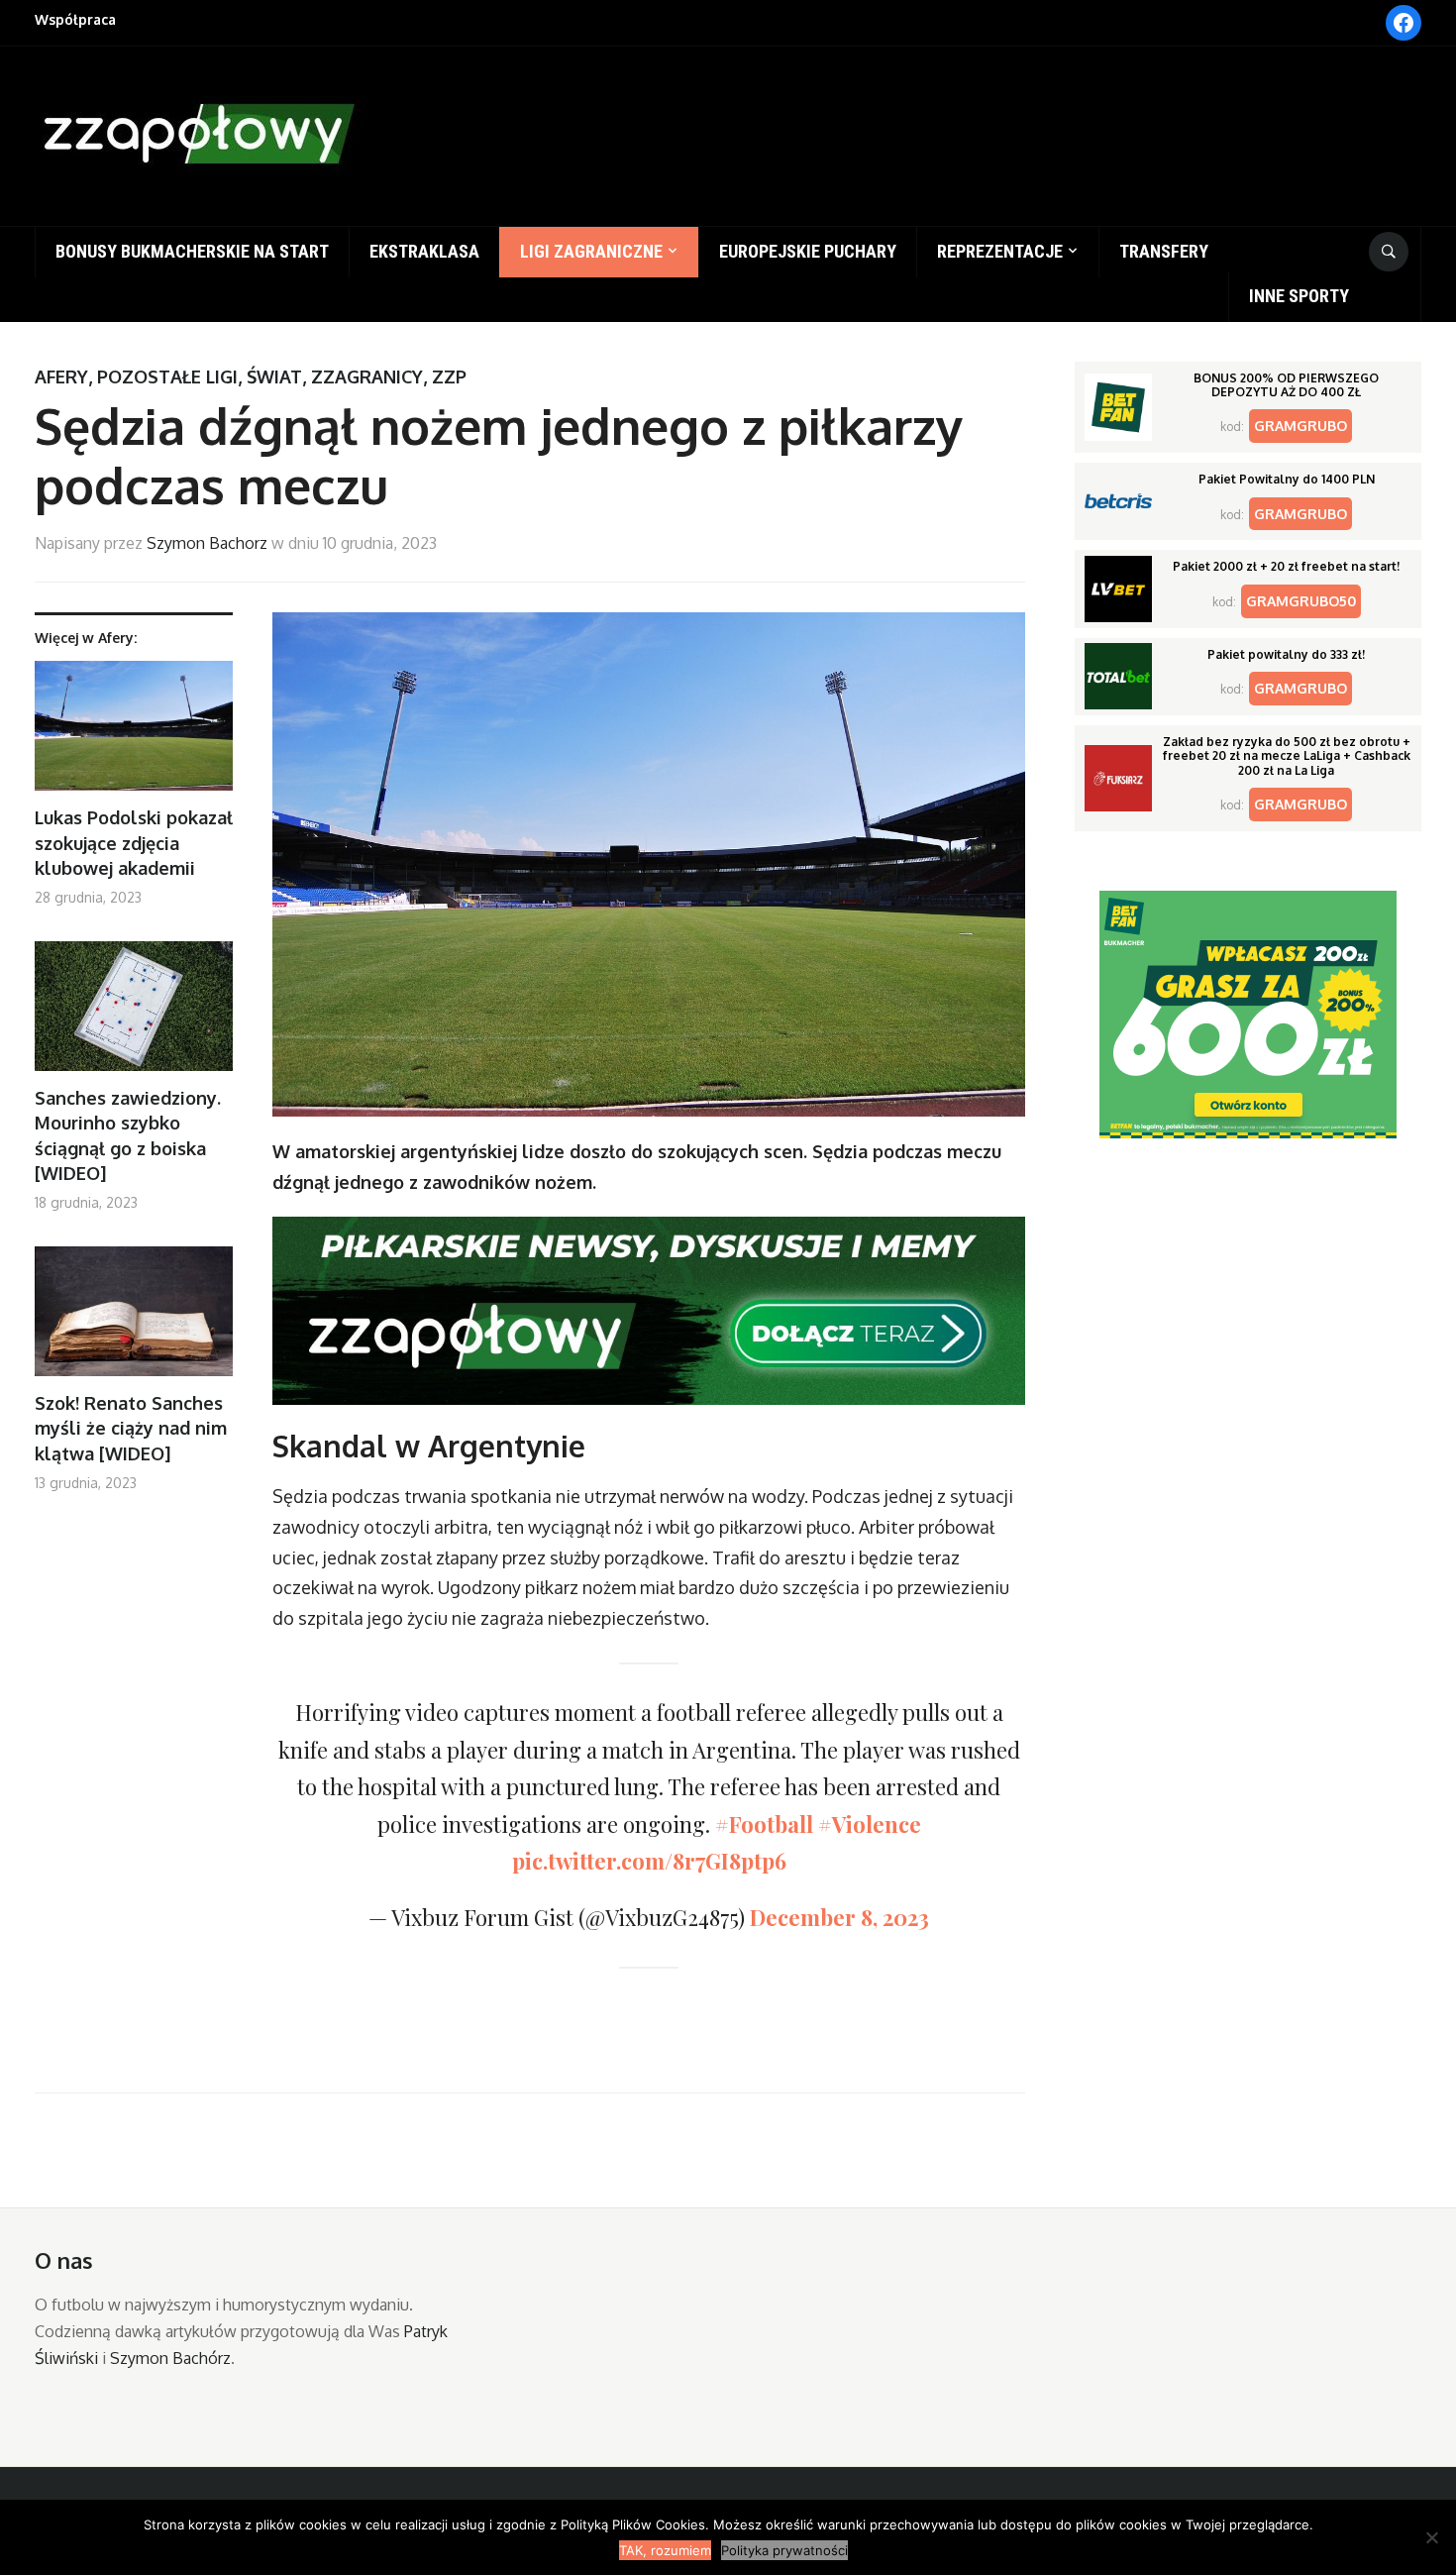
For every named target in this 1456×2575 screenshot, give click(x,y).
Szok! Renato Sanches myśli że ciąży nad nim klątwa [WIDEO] (131, 1428)
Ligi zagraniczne (591, 251)
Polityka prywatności (784, 2550)
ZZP (449, 376)
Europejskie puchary (808, 251)
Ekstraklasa (424, 251)
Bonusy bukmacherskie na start (192, 251)
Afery (61, 376)
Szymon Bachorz (207, 543)
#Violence (870, 1824)
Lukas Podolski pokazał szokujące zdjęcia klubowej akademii (134, 842)
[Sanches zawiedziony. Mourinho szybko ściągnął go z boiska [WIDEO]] (134, 1014)
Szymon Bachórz (170, 2358)
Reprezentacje (1000, 251)
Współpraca (75, 19)
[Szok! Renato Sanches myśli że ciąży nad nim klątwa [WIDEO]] (134, 1319)
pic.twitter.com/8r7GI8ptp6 (649, 1861)
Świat (274, 376)
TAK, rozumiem (665, 2550)
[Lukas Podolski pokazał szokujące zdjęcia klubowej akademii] (134, 734)
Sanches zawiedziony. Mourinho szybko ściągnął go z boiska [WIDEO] (128, 1135)
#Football (764, 1824)
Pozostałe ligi (167, 376)
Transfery (1164, 251)
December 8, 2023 (839, 1917)
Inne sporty (1299, 296)
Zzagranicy (367, 376)
